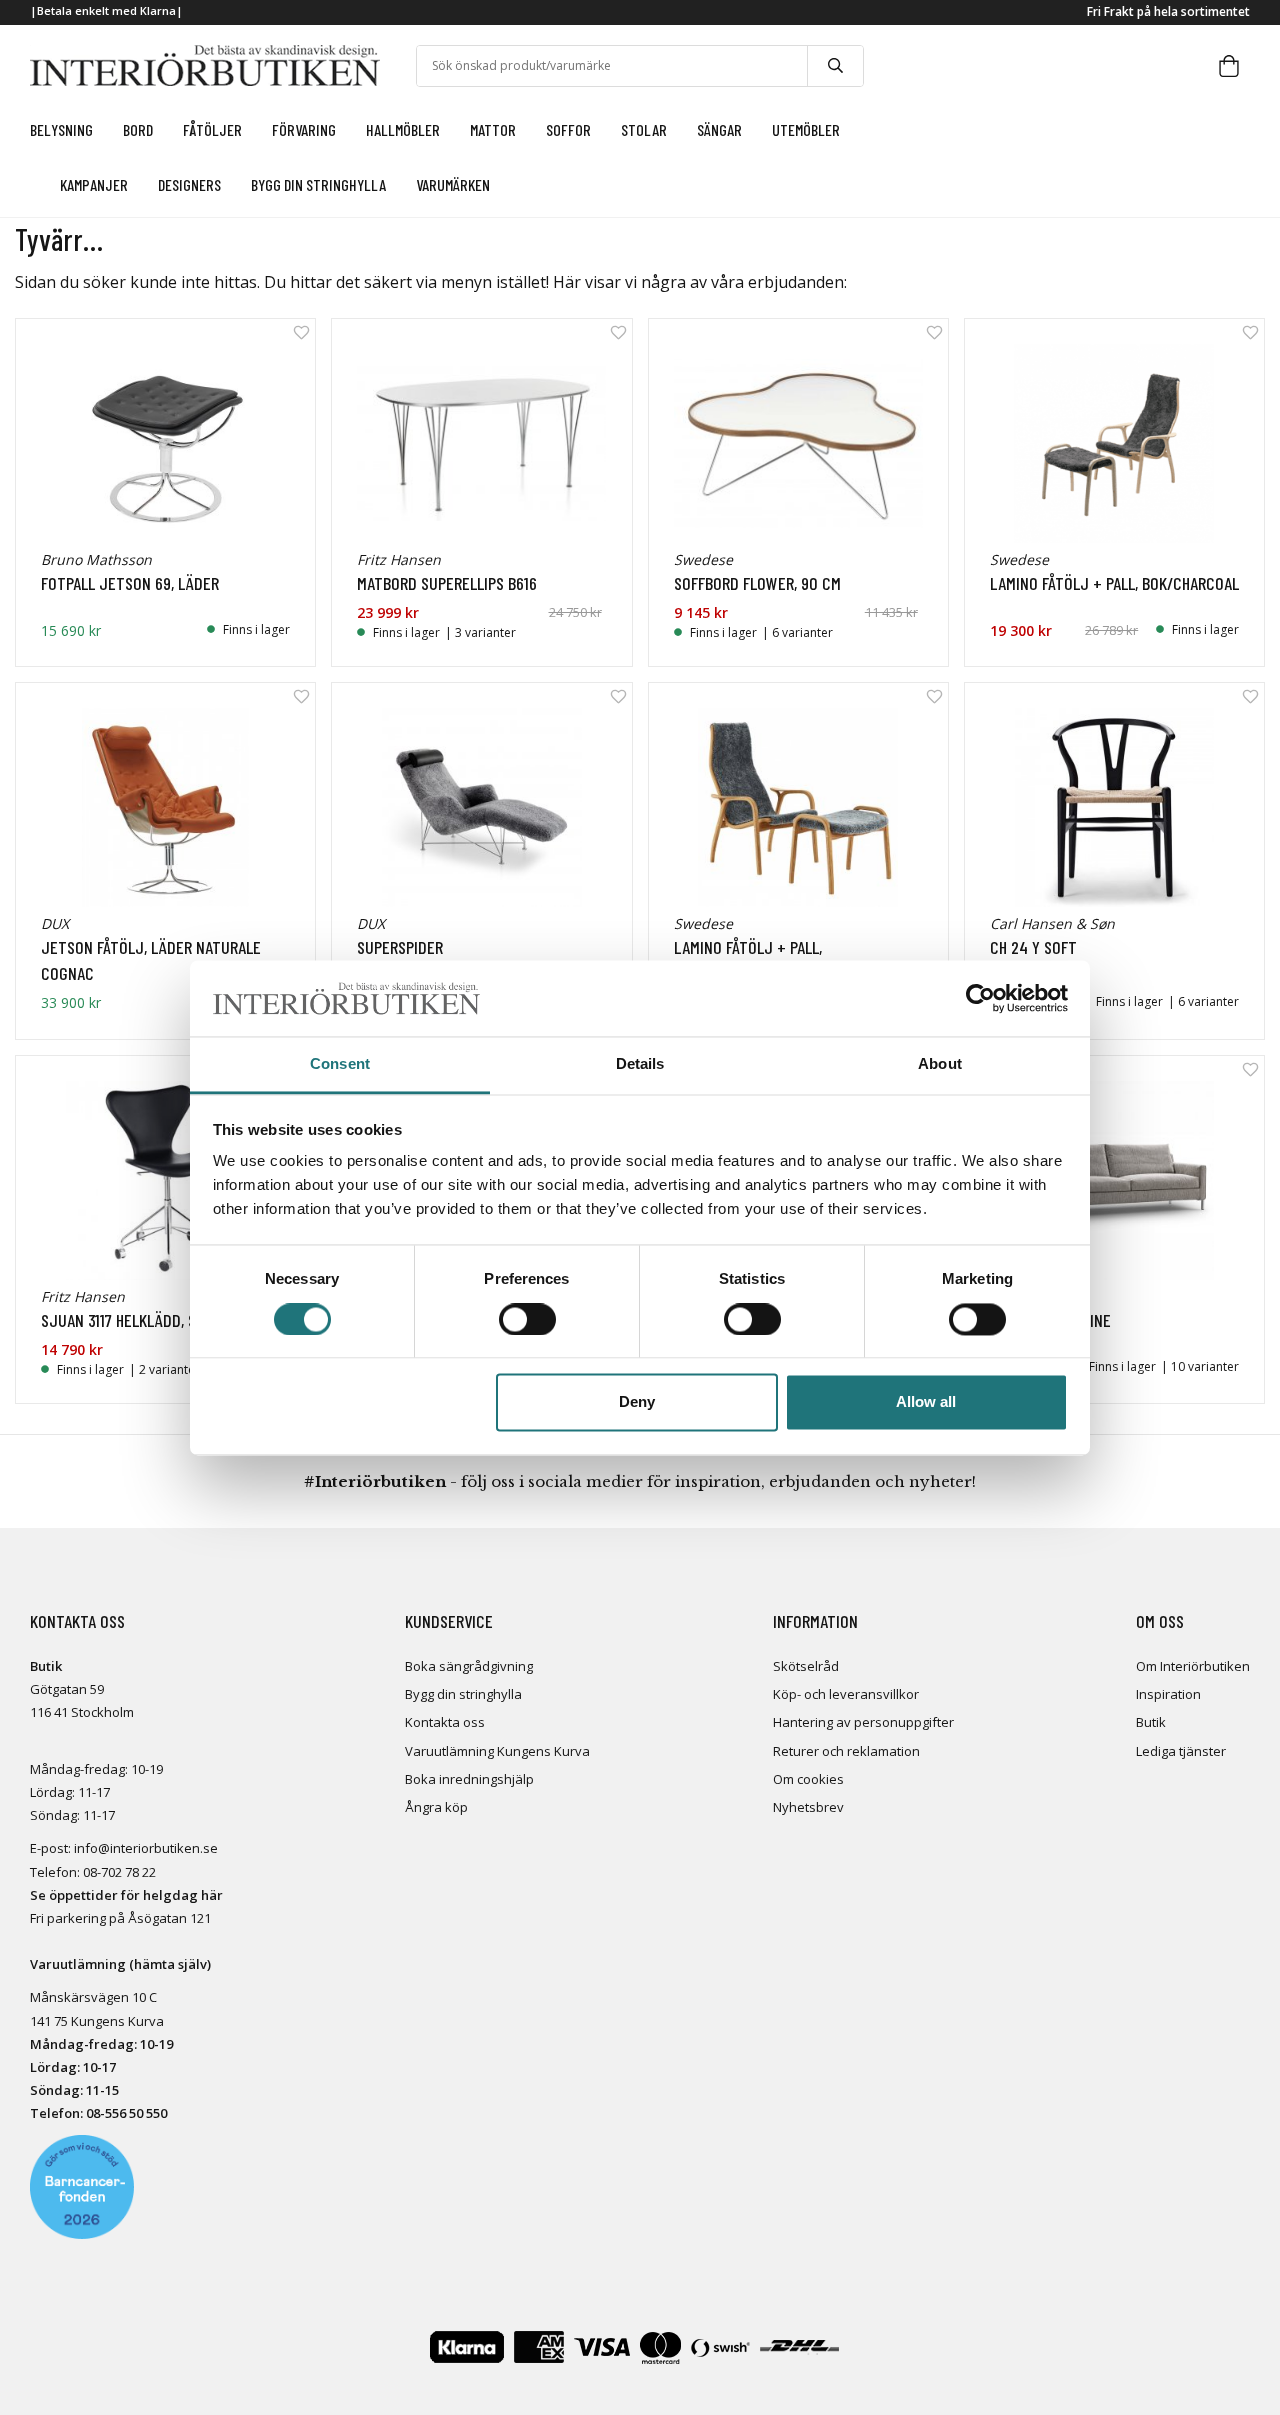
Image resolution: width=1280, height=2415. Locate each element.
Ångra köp (436, 1807)
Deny (637, 1402)
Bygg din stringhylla (463, 1694)
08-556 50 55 (123, 2113)
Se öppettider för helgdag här (126, 1895)
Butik (1151, 1722)
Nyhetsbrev (808, 1807)
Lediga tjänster (1181, 1751)
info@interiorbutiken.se (146, 1848)
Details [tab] (640, 1064)
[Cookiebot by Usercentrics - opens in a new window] (980, 998)
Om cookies (808, 1779)
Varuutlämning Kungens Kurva (497, 1751)
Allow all (926, 1402)
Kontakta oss (445, 1722)
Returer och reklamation (846, 1751)
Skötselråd (806, 1666)
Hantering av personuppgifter (863, 1722)
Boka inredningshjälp (469, 1779)
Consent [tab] (340, 1064)
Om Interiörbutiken (1193, 1666)
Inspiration (1168, 1694)
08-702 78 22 (119, 1872)
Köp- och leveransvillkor (846, 1694)
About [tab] (940, 1064)
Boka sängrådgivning (469, 1666)
